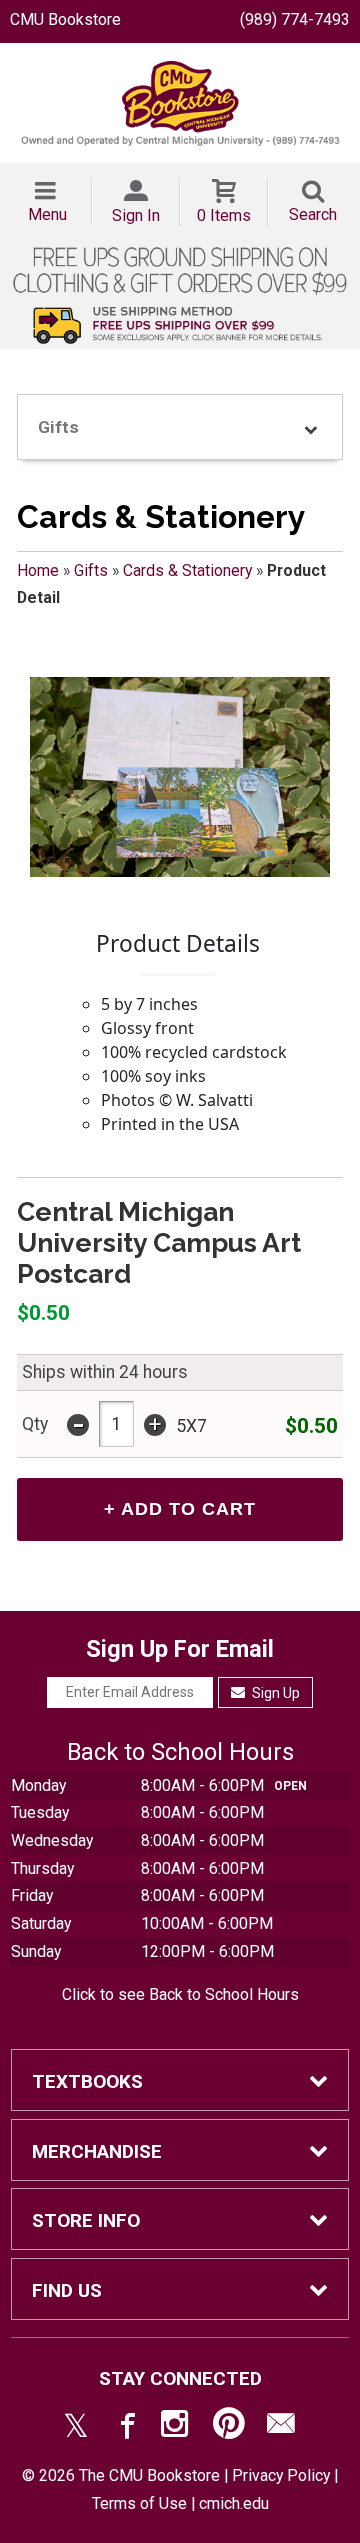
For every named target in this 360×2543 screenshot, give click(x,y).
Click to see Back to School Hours (180, 1994)
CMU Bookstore (65, 19)
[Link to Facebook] (125, 2428)
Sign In (136, 215)
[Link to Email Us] (281, 2428)
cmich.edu (234, 2503)
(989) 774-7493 (295, 19)
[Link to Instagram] (177, 2428)
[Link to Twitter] (76, 2428)
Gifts (91, 570)
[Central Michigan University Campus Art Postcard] (180, 777)
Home (38, 570)
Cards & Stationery (187, 570)
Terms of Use (139, 2503)
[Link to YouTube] (229, 2428)
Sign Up (274, 1693)
